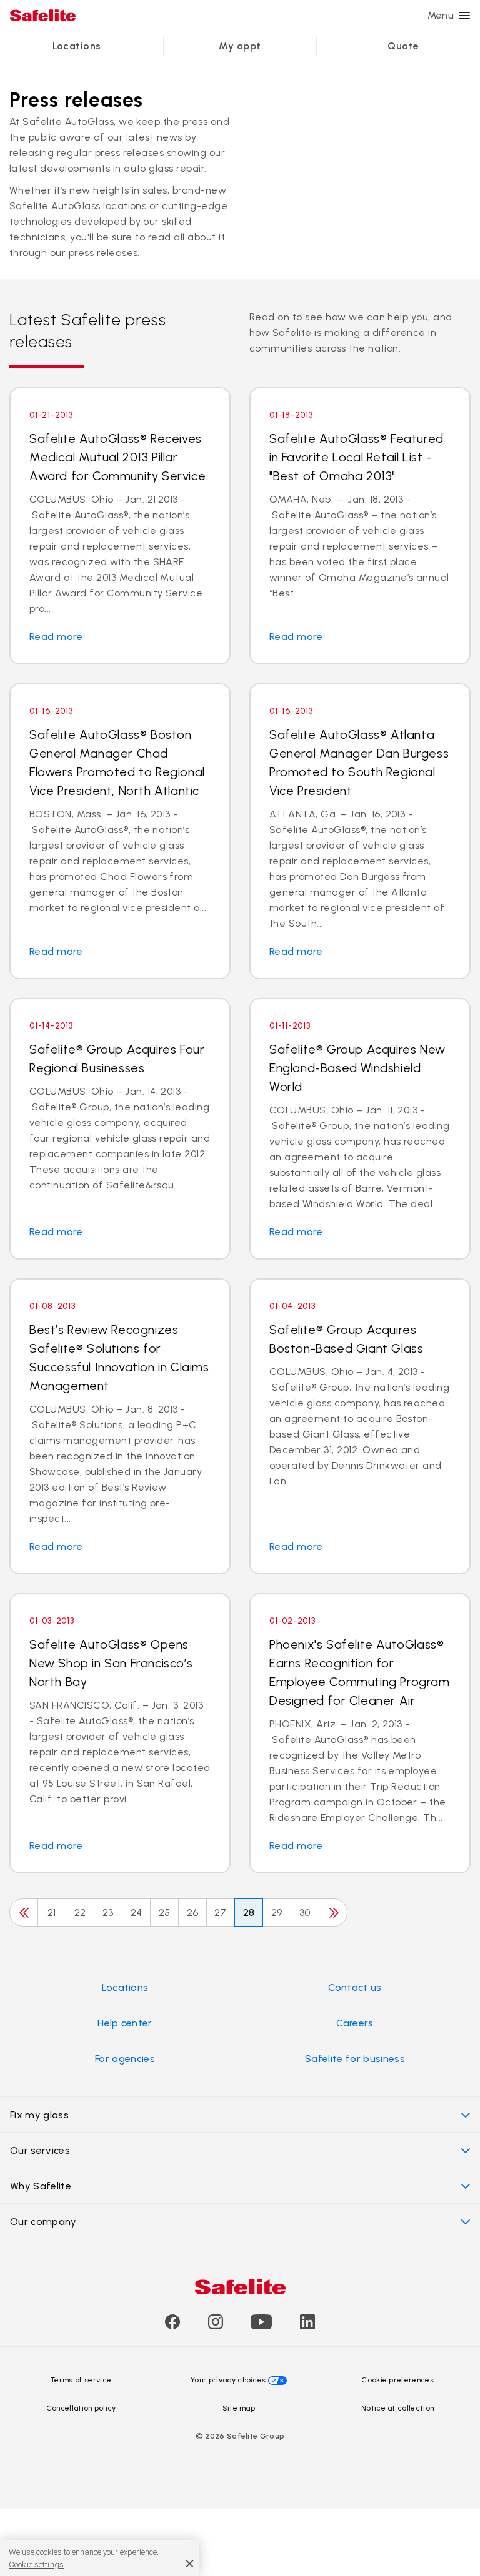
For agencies (125, 2059)
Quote (403, 46)
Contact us (355, 1987)
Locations (77, 46)
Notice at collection (397, 2408)
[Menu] (464, 16)
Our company (43, 2222)
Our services (40, 2150)
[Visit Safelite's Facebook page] (172, 2326)
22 (80, 1912)
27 (221, 1912)
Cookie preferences (397, 2380)
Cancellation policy (81, 2408)
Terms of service (81, 2380)
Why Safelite (41, 2186)
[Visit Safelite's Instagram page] (216, 2326)
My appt (240, 46)
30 (305, 1912)
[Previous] (24, 1912)
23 (108, 1912)
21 (52, 1912)
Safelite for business (355, 2059)
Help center (125, 2023)
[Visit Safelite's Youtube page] (261, 2326)
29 (277, 1912)
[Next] (333, 1912)
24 (137, 1912)
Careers (355, 2023)
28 (249, 1912)
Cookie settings (36, 2564)
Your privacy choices (228, 2380)
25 (165, 1912)
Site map (239, 2408)
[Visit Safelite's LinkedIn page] (307, 2326)
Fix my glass (39, 2115)
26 (193, 1912)
